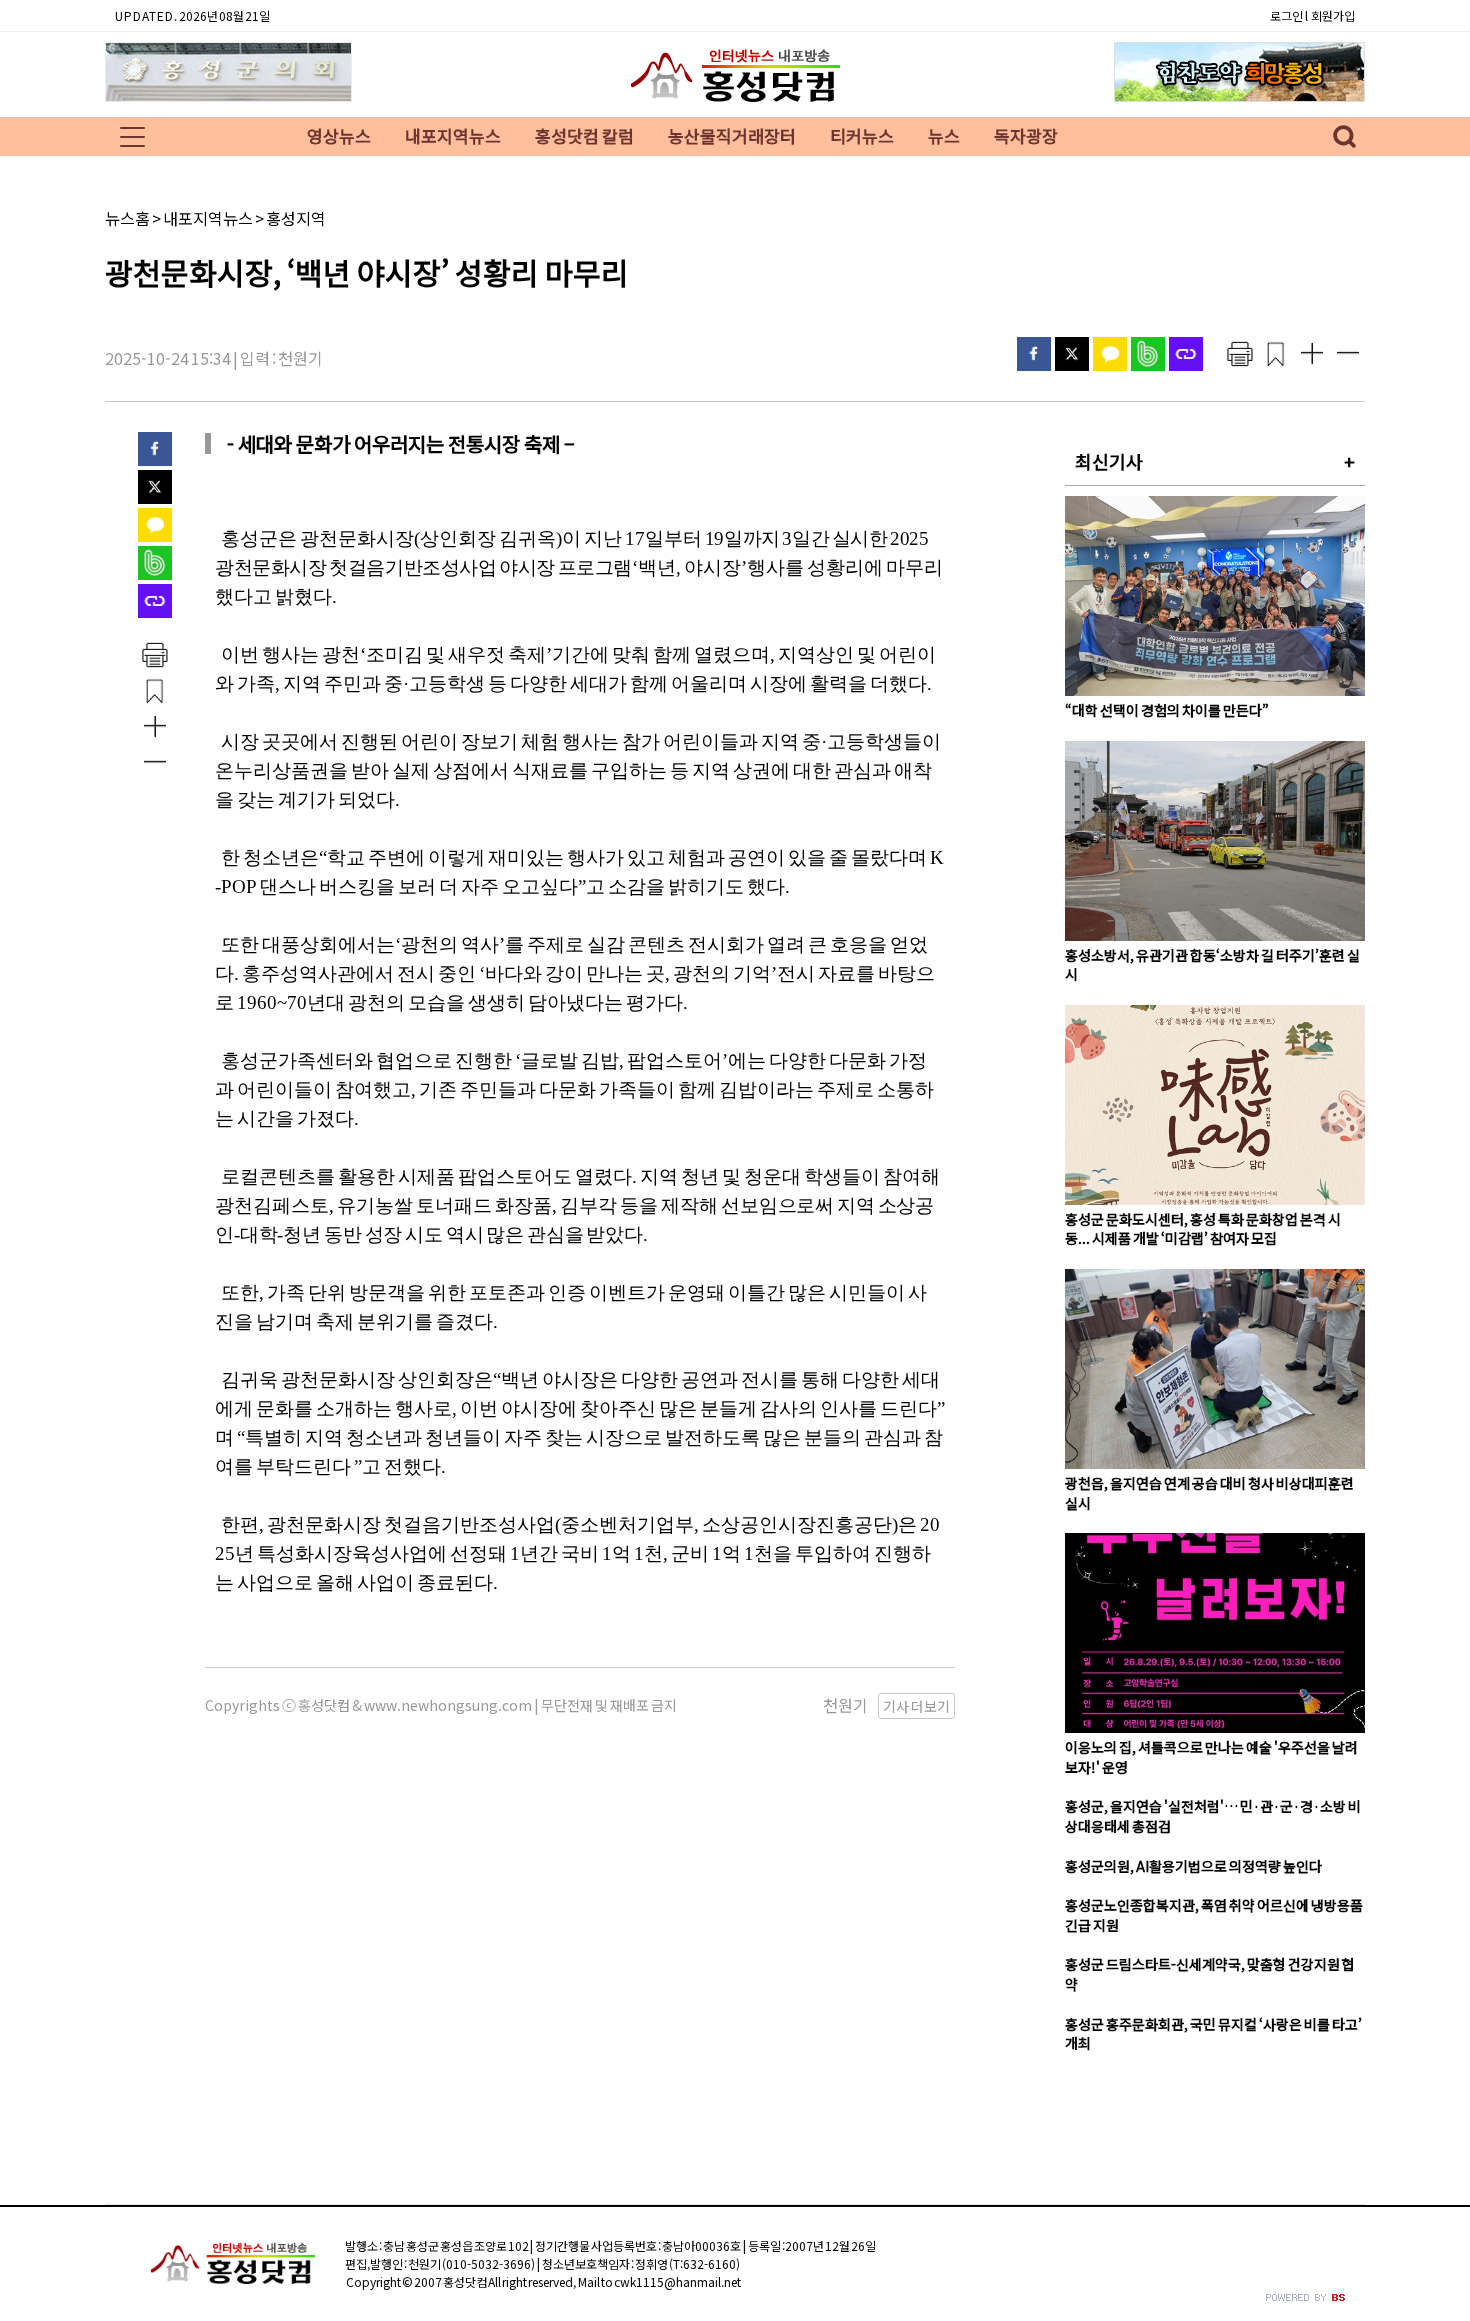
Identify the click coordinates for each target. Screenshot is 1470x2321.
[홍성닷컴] (735, 101)
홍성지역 (296, 218)
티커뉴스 (862, 135)
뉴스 (944, 135)
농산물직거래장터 (732, 135)
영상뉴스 (339, 135)
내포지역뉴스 (453, 135)
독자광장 (1026, 135)
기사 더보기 (916, 1706)
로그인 (1286, 15)
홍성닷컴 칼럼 (584, 135)
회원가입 (1333, 15)
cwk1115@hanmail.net (677, 2281)
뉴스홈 (127, 218)
